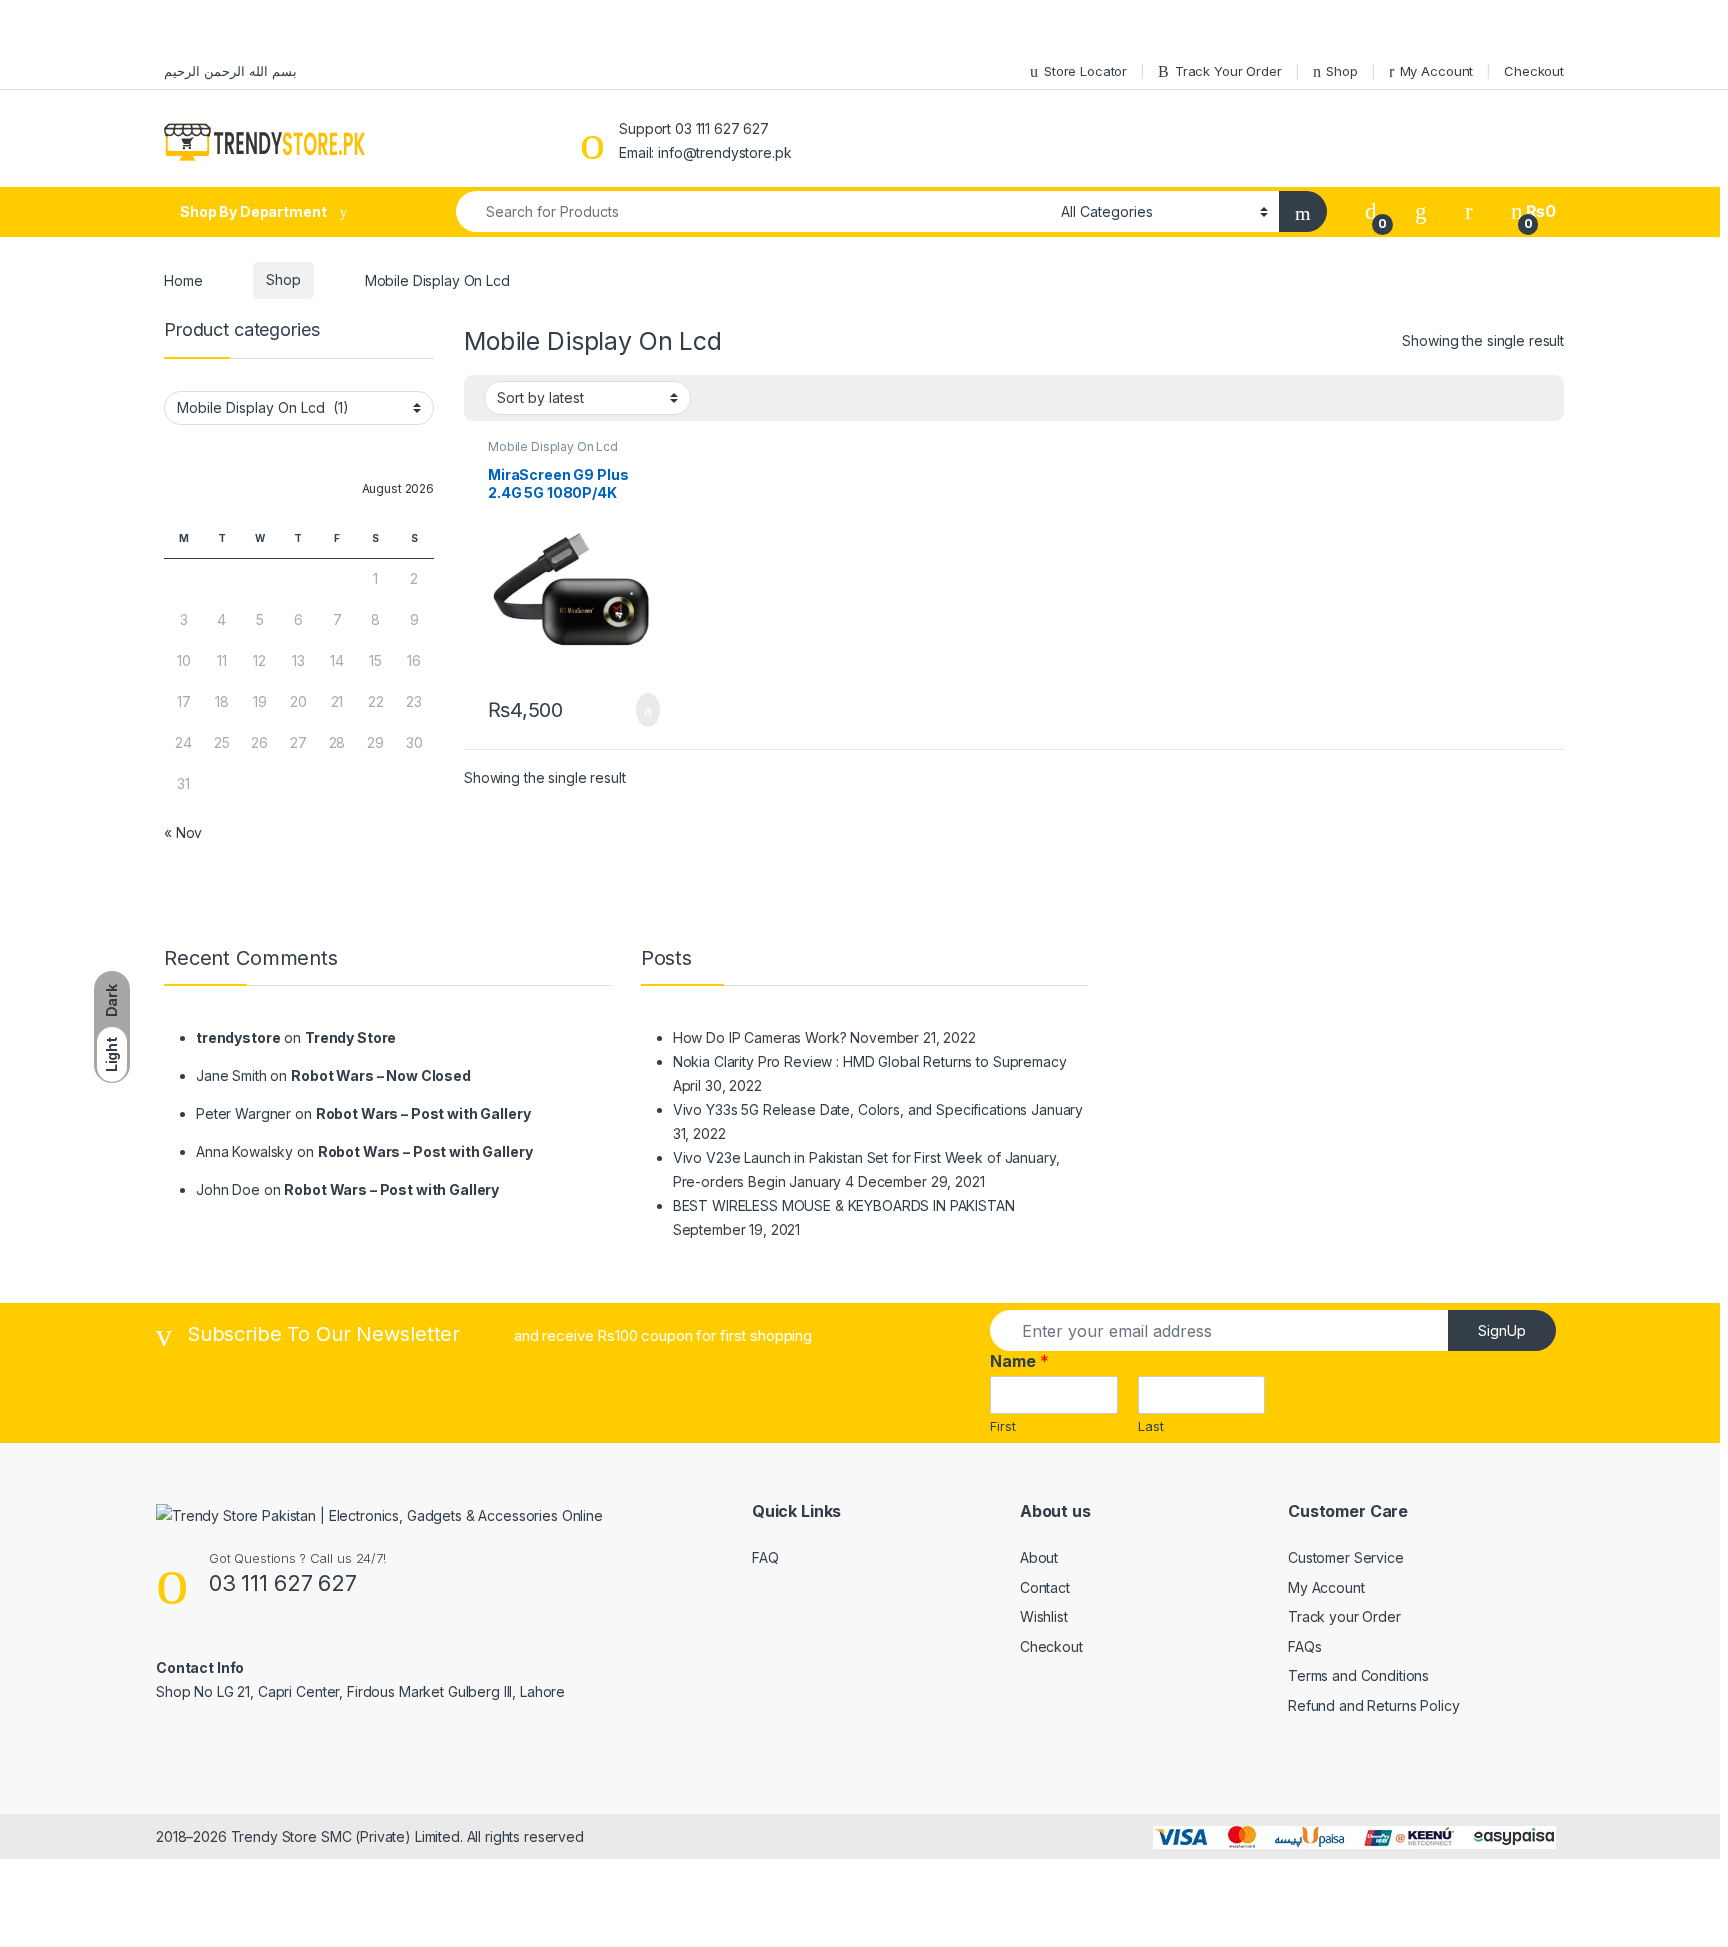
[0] (1371, 211)
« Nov (183, 832)
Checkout (1534, 71)
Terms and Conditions (1358, 1675)
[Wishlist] (1421, 211)
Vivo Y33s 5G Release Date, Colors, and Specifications (850, 1109)
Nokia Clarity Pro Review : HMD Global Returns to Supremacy (870, 1061)
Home (183, 279)
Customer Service (1346, 1557)
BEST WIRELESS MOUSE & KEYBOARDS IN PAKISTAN (844, 1205)
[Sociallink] (164, 1735)
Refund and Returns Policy (1374, 1705)
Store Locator (1085, 71)
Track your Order (1344, 1616)
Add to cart (646, 710)
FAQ (765, 1557)
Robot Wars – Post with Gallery (423, 1113)
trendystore (238, 1037)
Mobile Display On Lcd (553, 446)
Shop (1341, 71)
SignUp (1502, 1330)
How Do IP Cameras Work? (760, 1037)
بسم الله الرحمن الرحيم (230, 71)
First (1003, 1426)
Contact (1045, 1587)
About (1039, 1557)
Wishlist (1044, 1616)
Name (1019, 1361)
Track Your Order (1228, 71)
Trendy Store (350, 1037)
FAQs (1304, 1646)
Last (1151, 1426)
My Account (1436, 71)
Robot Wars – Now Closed (381, 1075)
